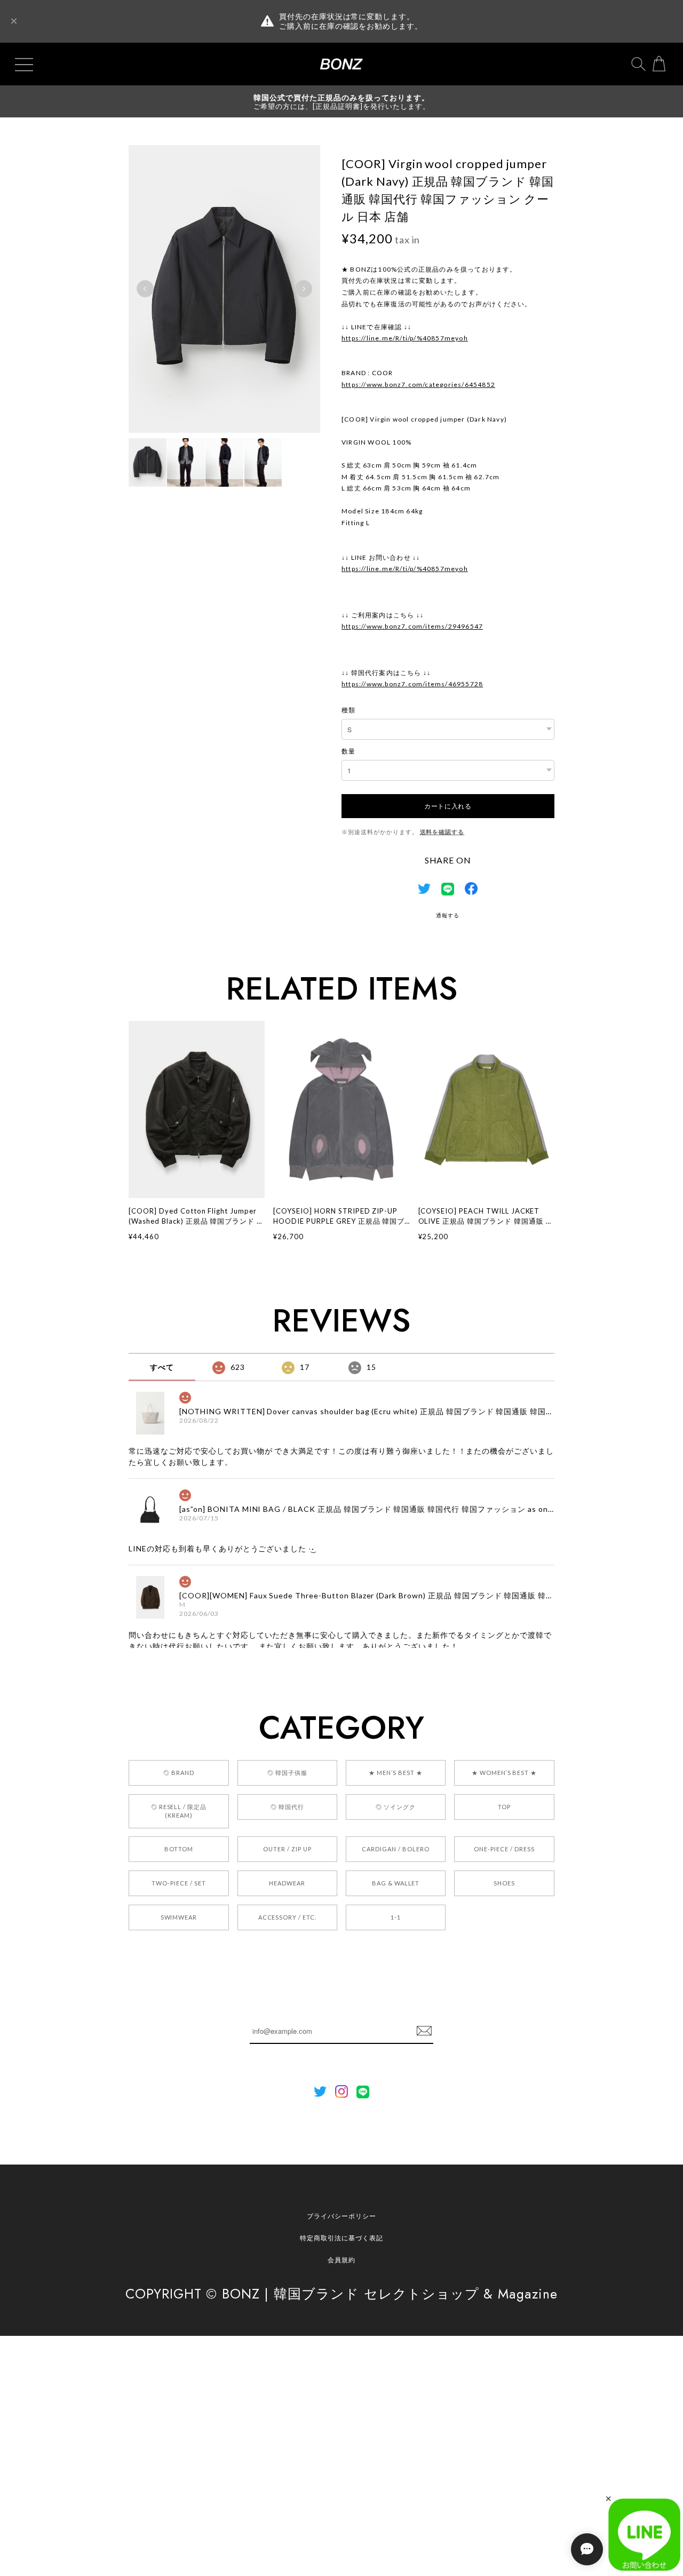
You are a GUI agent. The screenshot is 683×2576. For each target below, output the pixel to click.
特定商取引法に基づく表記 (341, 2238)
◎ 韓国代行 (287, 1807)
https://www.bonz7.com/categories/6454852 (418, 385)
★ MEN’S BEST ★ (395, 1773)
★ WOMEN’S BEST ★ (504, 1773)
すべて (162, 1367)
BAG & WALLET (396, 1883)
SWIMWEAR (179, 1917)
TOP (504, 1807)
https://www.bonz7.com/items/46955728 (412, 684)
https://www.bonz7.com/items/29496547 (412, 626)
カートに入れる (448, 806)
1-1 (396, 1917)
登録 (424, 2031)
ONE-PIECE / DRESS (504, 1849)
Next (304, 289)
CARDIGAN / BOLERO (395, 1849)
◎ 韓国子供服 (287, 1773)
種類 (348, 710)
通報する (448, 915)
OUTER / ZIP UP (287, 1849)
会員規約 (341, 2260)
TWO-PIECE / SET (178, 1883)
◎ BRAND (179, 1773)
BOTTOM (179, 1849)
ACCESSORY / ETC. (287, 1917)
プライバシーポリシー (341, 2216)
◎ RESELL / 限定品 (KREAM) (179, 1811)
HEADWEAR (287, 1883)
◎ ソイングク (396, 1807)
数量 (348, 751)
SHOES (504, 1883)
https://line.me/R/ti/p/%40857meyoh (405, 338)
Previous (145, 289)
